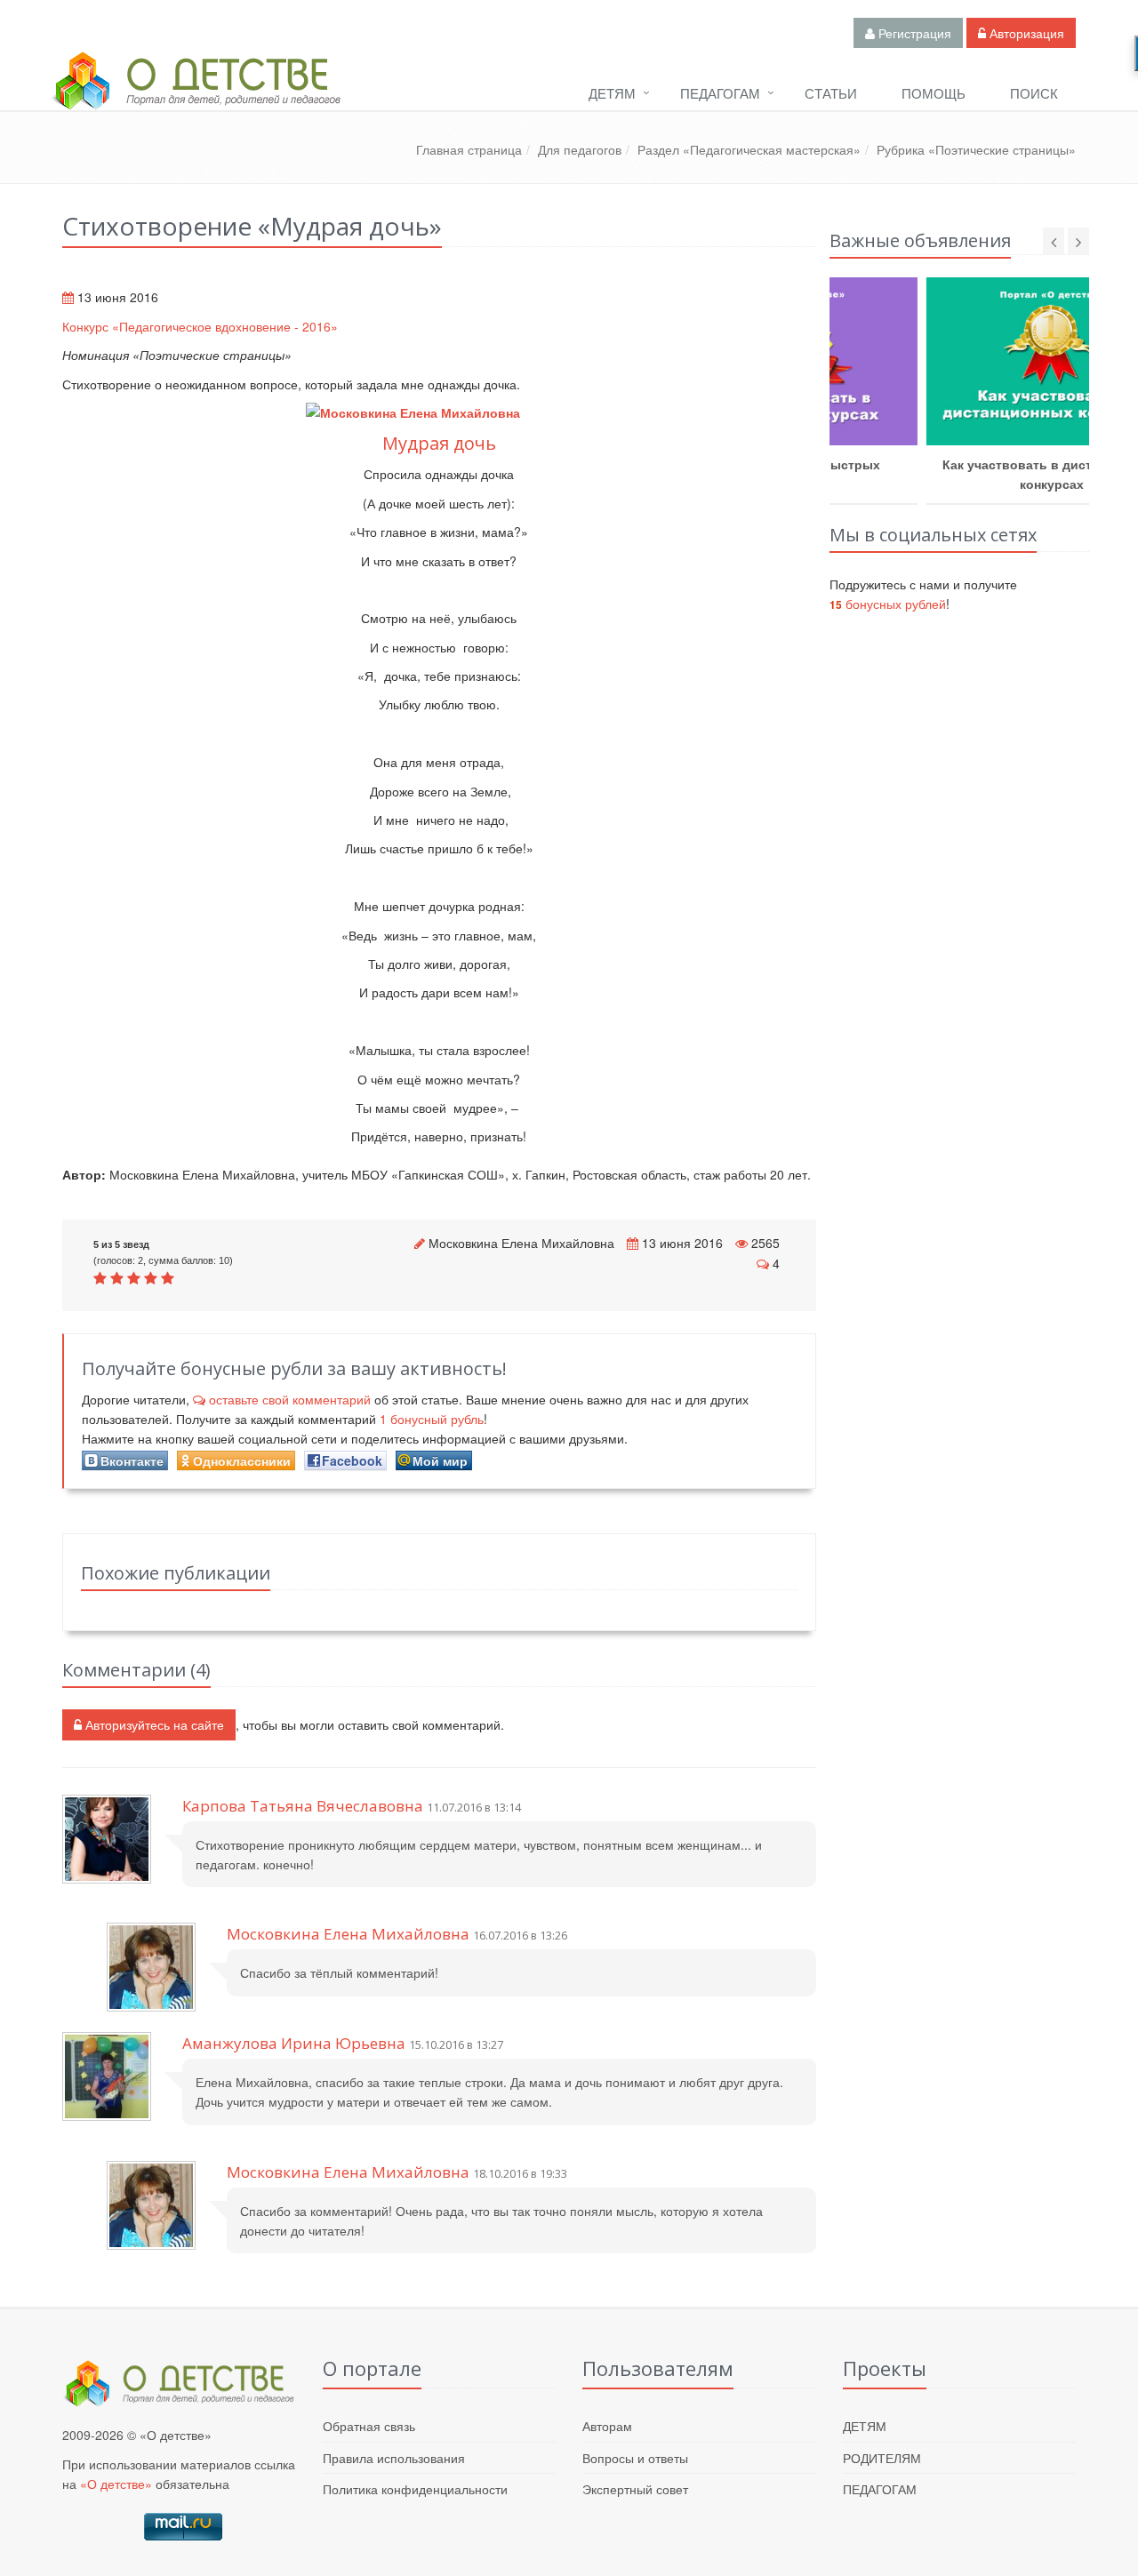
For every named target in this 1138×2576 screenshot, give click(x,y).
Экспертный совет (635, 2489)
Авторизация (1025, 33)
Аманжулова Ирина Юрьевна (294, 2043)
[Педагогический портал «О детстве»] (196, 97)
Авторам (607, 2426)
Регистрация (913, 33)
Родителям (882, 2458)
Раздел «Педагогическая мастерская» (749, 149)
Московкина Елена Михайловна (521, 1243)
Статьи (831, 93)
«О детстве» (116, 2484)
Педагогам (720, 93)
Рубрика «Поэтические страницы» (976, 149)
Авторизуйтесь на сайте (153, 1724)
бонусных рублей (888, 604)
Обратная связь (369, 2426)
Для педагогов (580, 149)
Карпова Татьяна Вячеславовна (303, 1806)
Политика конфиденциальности (415, 2489)
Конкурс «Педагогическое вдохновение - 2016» (200, 326)
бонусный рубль (432, 1419)
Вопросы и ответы (635, 2458)
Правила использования (394, 2458)
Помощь (934, 93)
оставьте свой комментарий (290, 1399)
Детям (612, 93)
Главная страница (469, 149)
